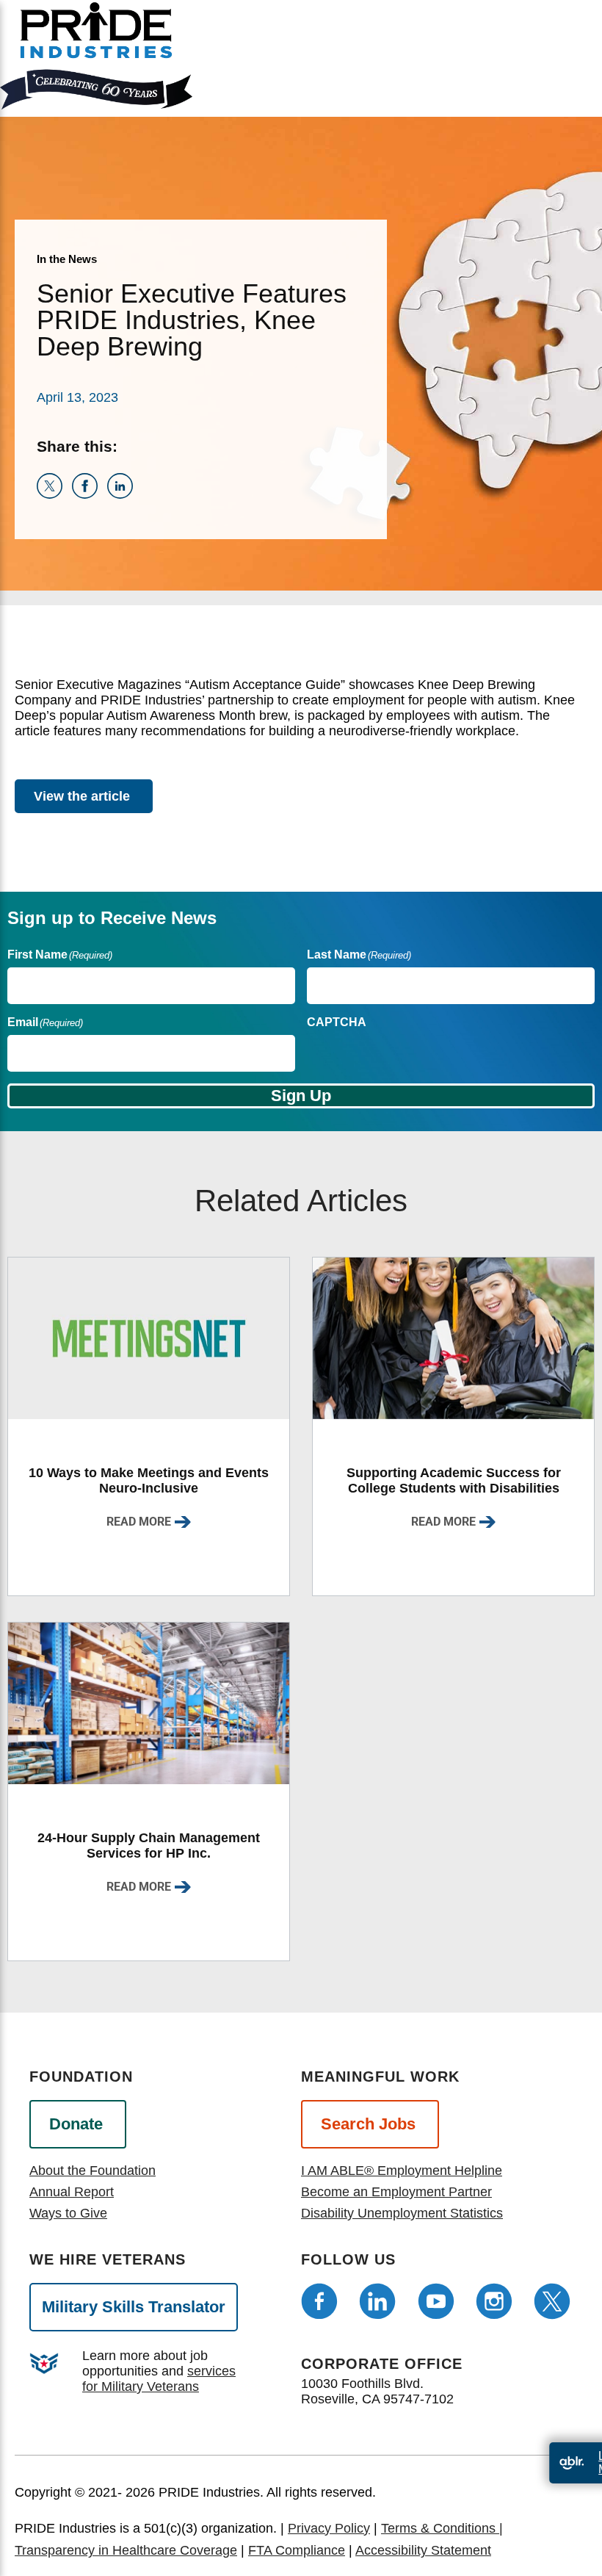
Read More (139, 1522)
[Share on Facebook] (90, 494)
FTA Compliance (297, 2550)
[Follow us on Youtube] (436, 2301)
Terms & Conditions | (442, 2528)
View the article (82, 796)
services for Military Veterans (159, 2379)
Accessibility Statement (423, 2550)
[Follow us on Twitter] (552, 2301)
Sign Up (301, 1096)
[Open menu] (520, 55)
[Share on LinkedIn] (123, 494)
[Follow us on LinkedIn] (377, 2301)
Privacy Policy (329, 2528)
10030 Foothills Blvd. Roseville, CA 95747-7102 (377, 2391)
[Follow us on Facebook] (319, 2301)
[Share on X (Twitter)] (54, 494)
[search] (572, 68)
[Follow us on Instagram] (494, 2301)
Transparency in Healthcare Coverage (126, 2550)
